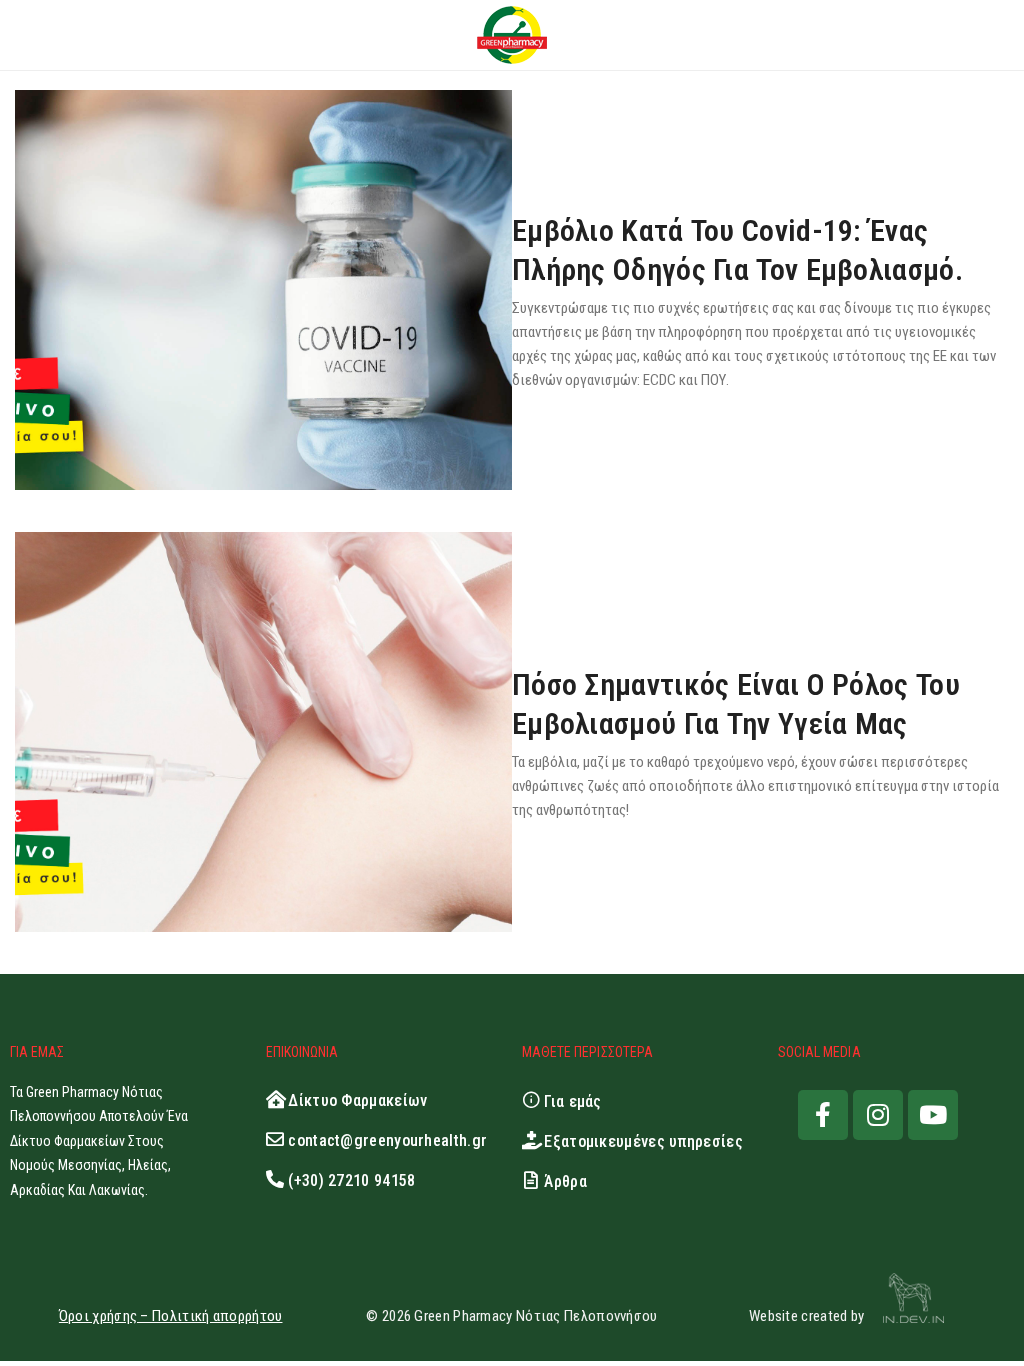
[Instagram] (878, 1115)
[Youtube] (933, 1115)
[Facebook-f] (823, 1115)
